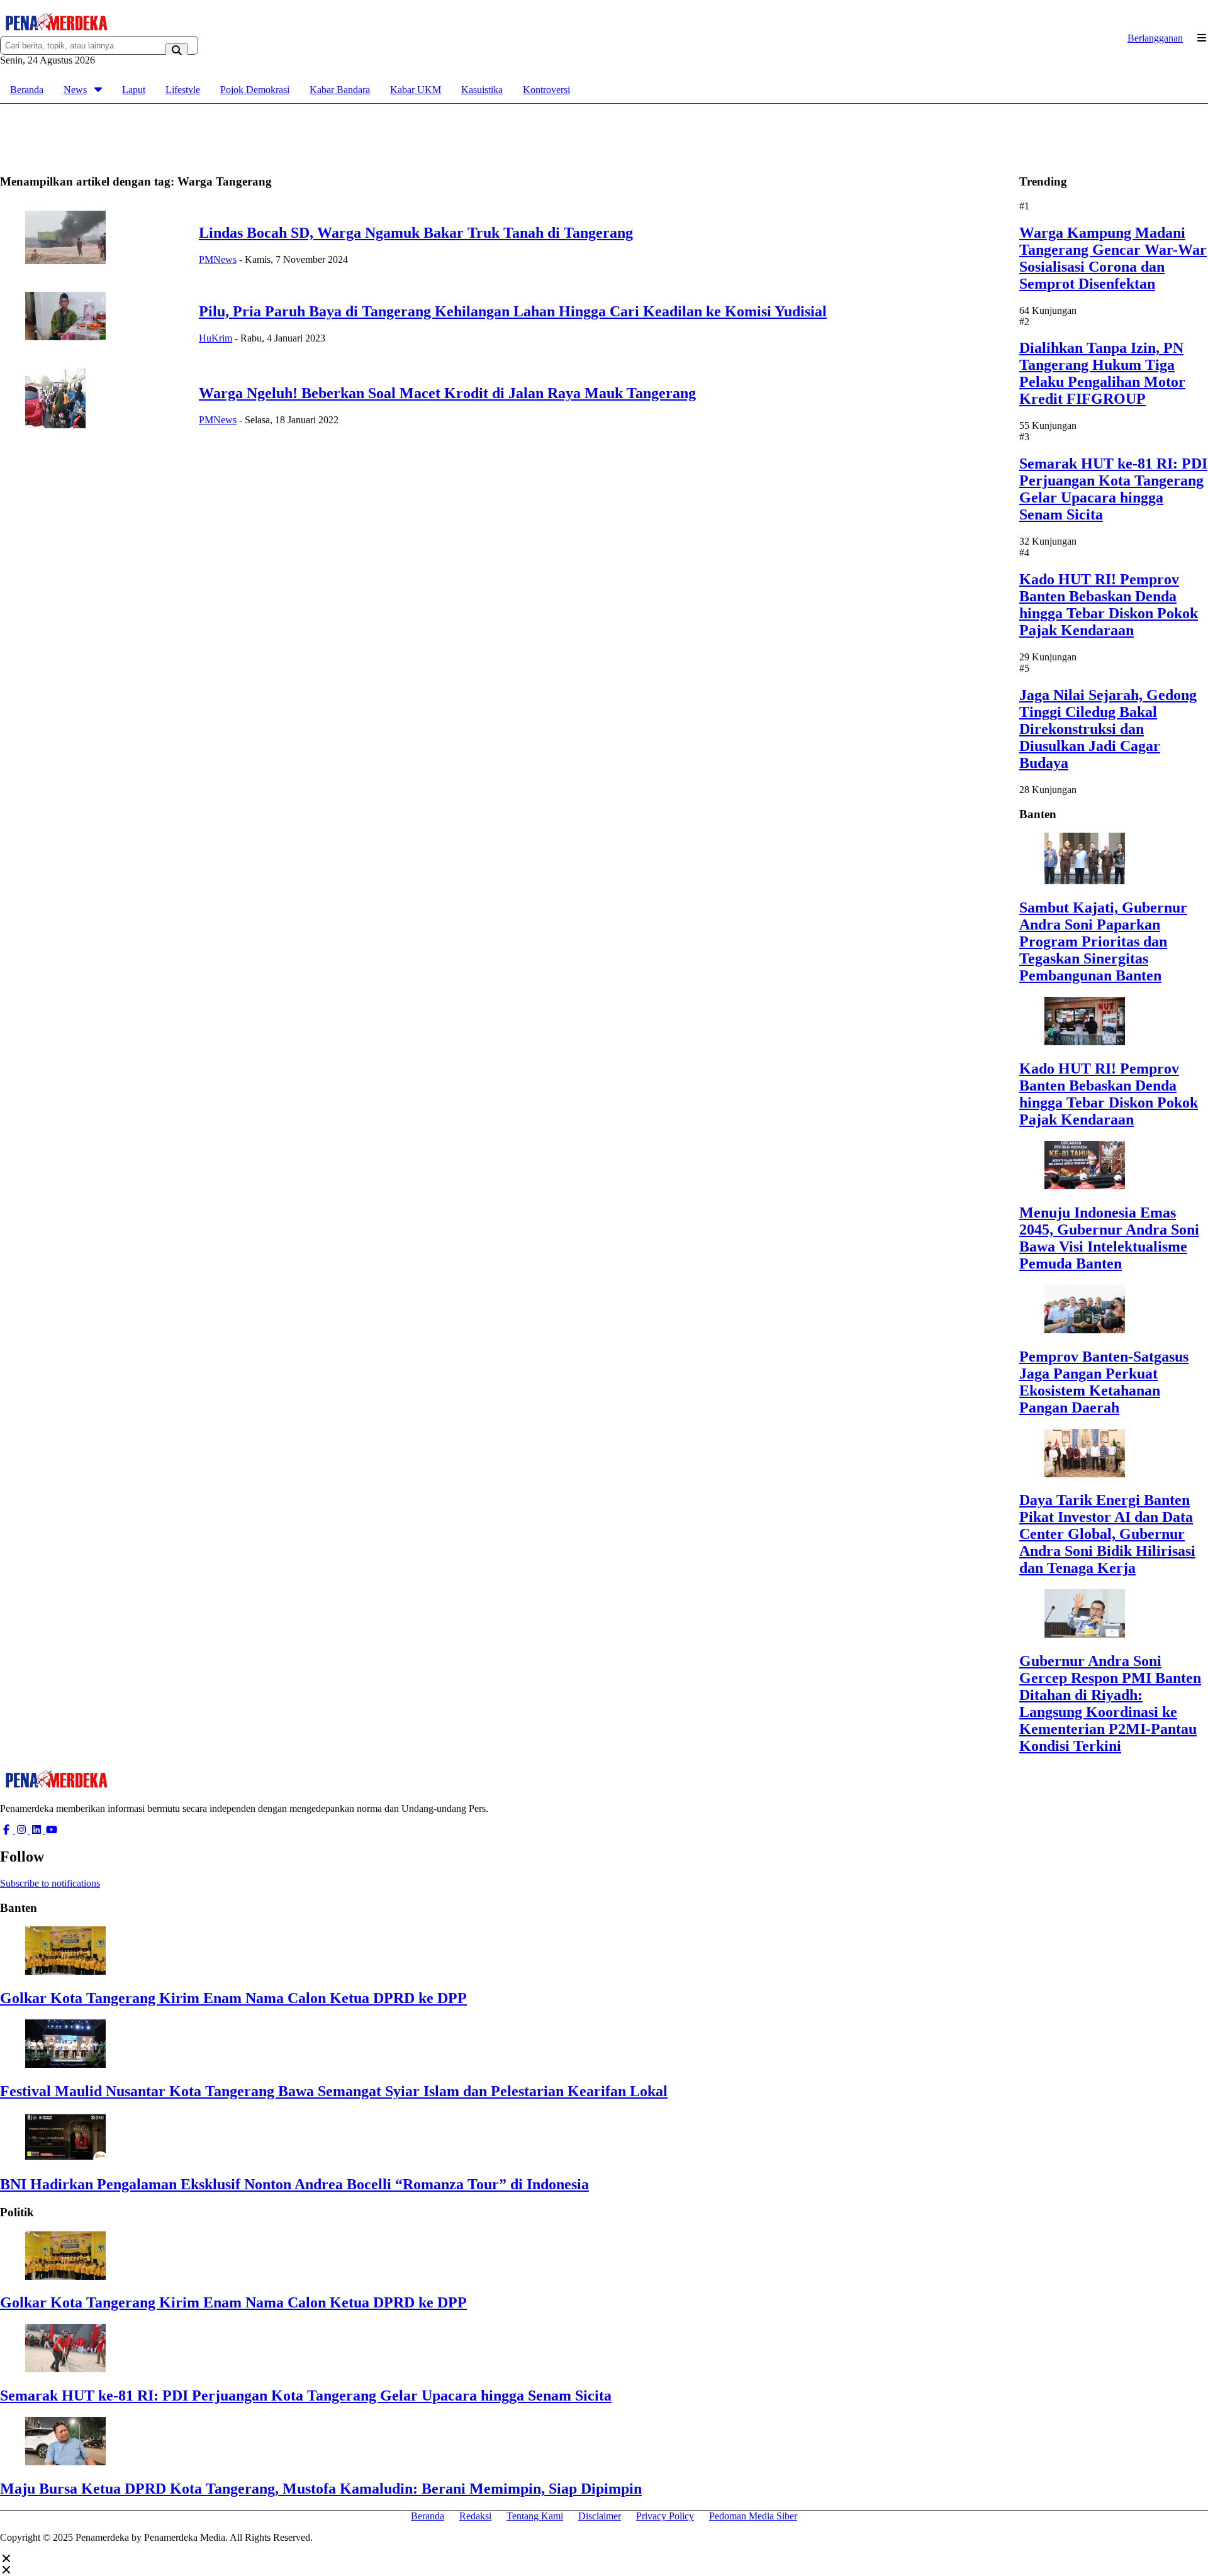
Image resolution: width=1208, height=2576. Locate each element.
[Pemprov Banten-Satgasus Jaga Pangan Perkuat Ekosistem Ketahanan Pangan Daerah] (1085, 1330)
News (75, 90)
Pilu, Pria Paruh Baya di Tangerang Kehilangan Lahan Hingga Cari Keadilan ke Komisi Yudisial (513, 311)
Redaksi (475, 2516)
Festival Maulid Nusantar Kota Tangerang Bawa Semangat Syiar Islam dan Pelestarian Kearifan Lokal (334, 2091)
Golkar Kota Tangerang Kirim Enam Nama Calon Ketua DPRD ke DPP (233, 1998)
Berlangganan (1155, 38)
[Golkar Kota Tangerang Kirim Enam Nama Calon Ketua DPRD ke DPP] (65, 1971)
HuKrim (215, 338)
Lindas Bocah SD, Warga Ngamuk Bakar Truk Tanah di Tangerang (416, 233)
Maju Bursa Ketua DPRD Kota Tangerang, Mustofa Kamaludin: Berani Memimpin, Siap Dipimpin (321, 2489)
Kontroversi (546, 90)
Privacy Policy (665, 2516)
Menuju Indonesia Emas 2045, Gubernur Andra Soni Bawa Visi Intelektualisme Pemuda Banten (1109, 1238)
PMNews (218, 259)
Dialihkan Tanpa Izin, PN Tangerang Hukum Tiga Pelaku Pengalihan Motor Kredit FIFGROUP (1102, 373)
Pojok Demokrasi (255, 90)
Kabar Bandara (340, 90)
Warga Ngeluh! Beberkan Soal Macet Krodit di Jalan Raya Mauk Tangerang (447, 393)
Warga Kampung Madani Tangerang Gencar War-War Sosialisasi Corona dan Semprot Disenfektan (1113, 258)
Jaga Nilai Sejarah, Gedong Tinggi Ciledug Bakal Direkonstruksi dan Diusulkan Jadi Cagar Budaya (1108, 729)
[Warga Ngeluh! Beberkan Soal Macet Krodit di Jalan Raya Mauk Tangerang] (55, 425)
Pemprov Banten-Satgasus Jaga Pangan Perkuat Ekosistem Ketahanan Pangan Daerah (1104, 1382)
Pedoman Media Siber (753, 2516)
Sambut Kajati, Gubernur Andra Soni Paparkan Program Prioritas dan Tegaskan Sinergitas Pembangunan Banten (1103, 941)
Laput (134, 90)
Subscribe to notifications (50, 1883)
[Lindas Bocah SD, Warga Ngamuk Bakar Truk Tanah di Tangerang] (65, 261)
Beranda (27, 90)
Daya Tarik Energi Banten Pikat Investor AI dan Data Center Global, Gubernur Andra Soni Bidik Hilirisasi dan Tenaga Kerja (1107, 1534)
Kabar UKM (416, 90)
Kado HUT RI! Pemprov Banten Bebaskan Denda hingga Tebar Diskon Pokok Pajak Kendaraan (1109, 605)
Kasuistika (482, 90)
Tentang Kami (535, 2516)
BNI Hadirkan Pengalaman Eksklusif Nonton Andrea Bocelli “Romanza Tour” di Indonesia (294, 2184)
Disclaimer (600, 2516)
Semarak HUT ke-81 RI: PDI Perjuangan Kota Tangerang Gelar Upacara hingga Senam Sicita (1113, 489)
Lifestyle (183, 90)
